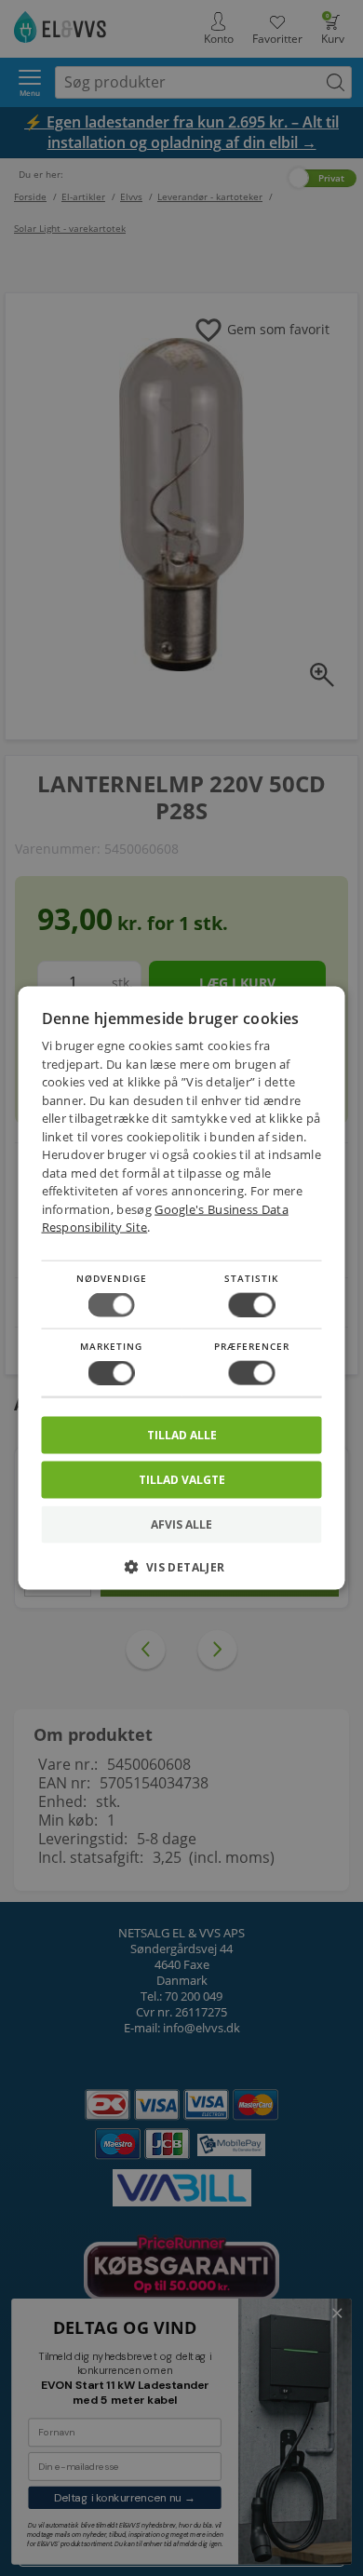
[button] (182, 1574)
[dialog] (182, 1288)
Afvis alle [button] (181, 1524)
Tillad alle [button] (182, 1435)
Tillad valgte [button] (182, 1480)
